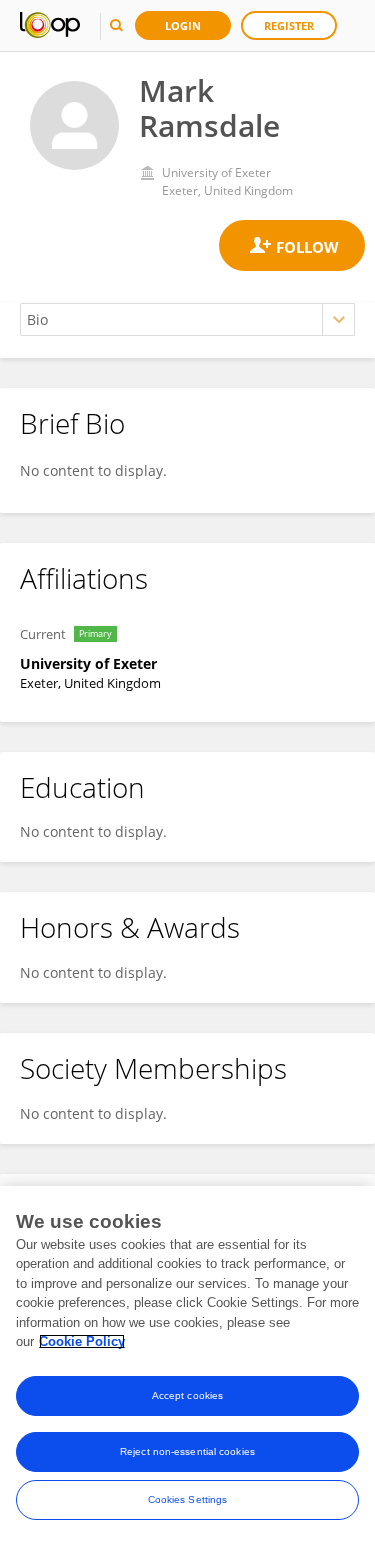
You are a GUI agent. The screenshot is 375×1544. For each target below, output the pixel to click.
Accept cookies (187, 1395)
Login (183, 25)
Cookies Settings (188, 1499)
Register (289, 25)
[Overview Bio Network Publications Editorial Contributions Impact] (187, 319)
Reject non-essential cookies (187, 1451)
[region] (187, 1365)
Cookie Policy (82, 1341)
